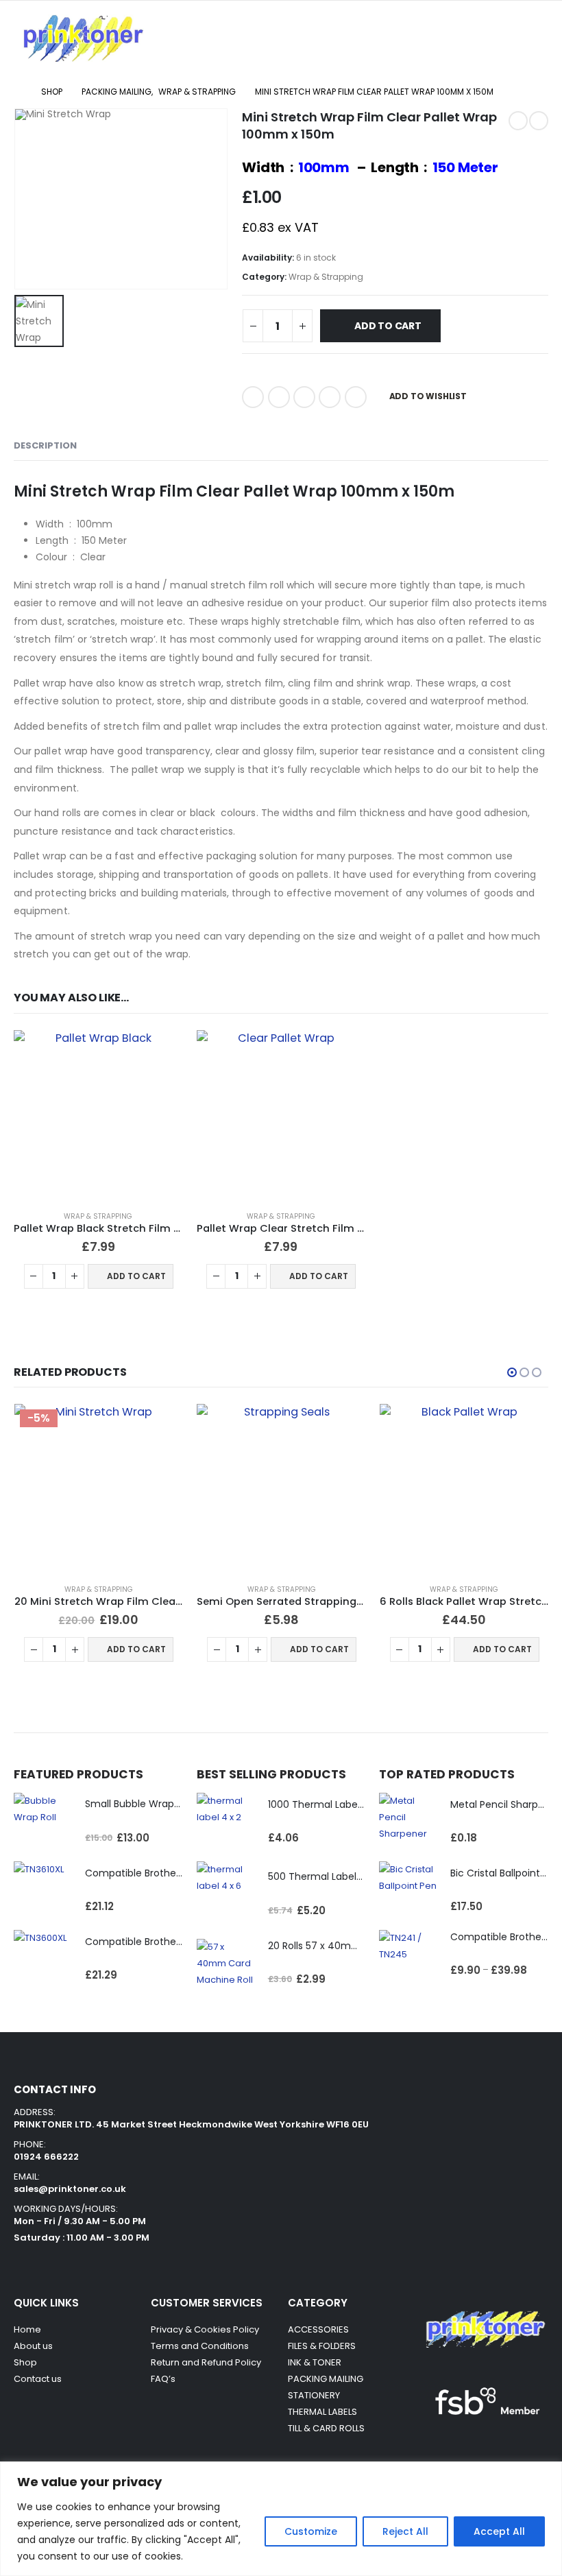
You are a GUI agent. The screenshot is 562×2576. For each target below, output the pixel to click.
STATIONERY (314, 2395)
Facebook (253, 397)
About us (33, 2346)
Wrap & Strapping (326, 277)
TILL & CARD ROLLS (326, 2428)
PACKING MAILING (326, 2379)
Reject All (405, 2531)
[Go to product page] (98, 1115)
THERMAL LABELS (322, 2412)
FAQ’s (163, 2379)
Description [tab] (45, 445)
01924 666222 (46, 2157)
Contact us (39, 2379)
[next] (539, 121)
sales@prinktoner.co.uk (70, 2189)
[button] (369, 38)
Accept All (499, 2531)
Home (27, 2329)
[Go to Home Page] (18, 92)
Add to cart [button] (136, 1276)
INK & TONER (315, 2362)
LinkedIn (304, 397)
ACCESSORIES (318, 2329)
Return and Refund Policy (206, 2362)
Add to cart (388, 326)
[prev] (518, 121)
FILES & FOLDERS (322, 2346)
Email (356, 397)
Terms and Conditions (200, 2346)
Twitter (279, 397)
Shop (25, 2362)
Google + (330, 397)
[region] (281, 2519)
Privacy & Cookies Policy (205, 2329)
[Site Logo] (82, 38)
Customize (311, 2531)
